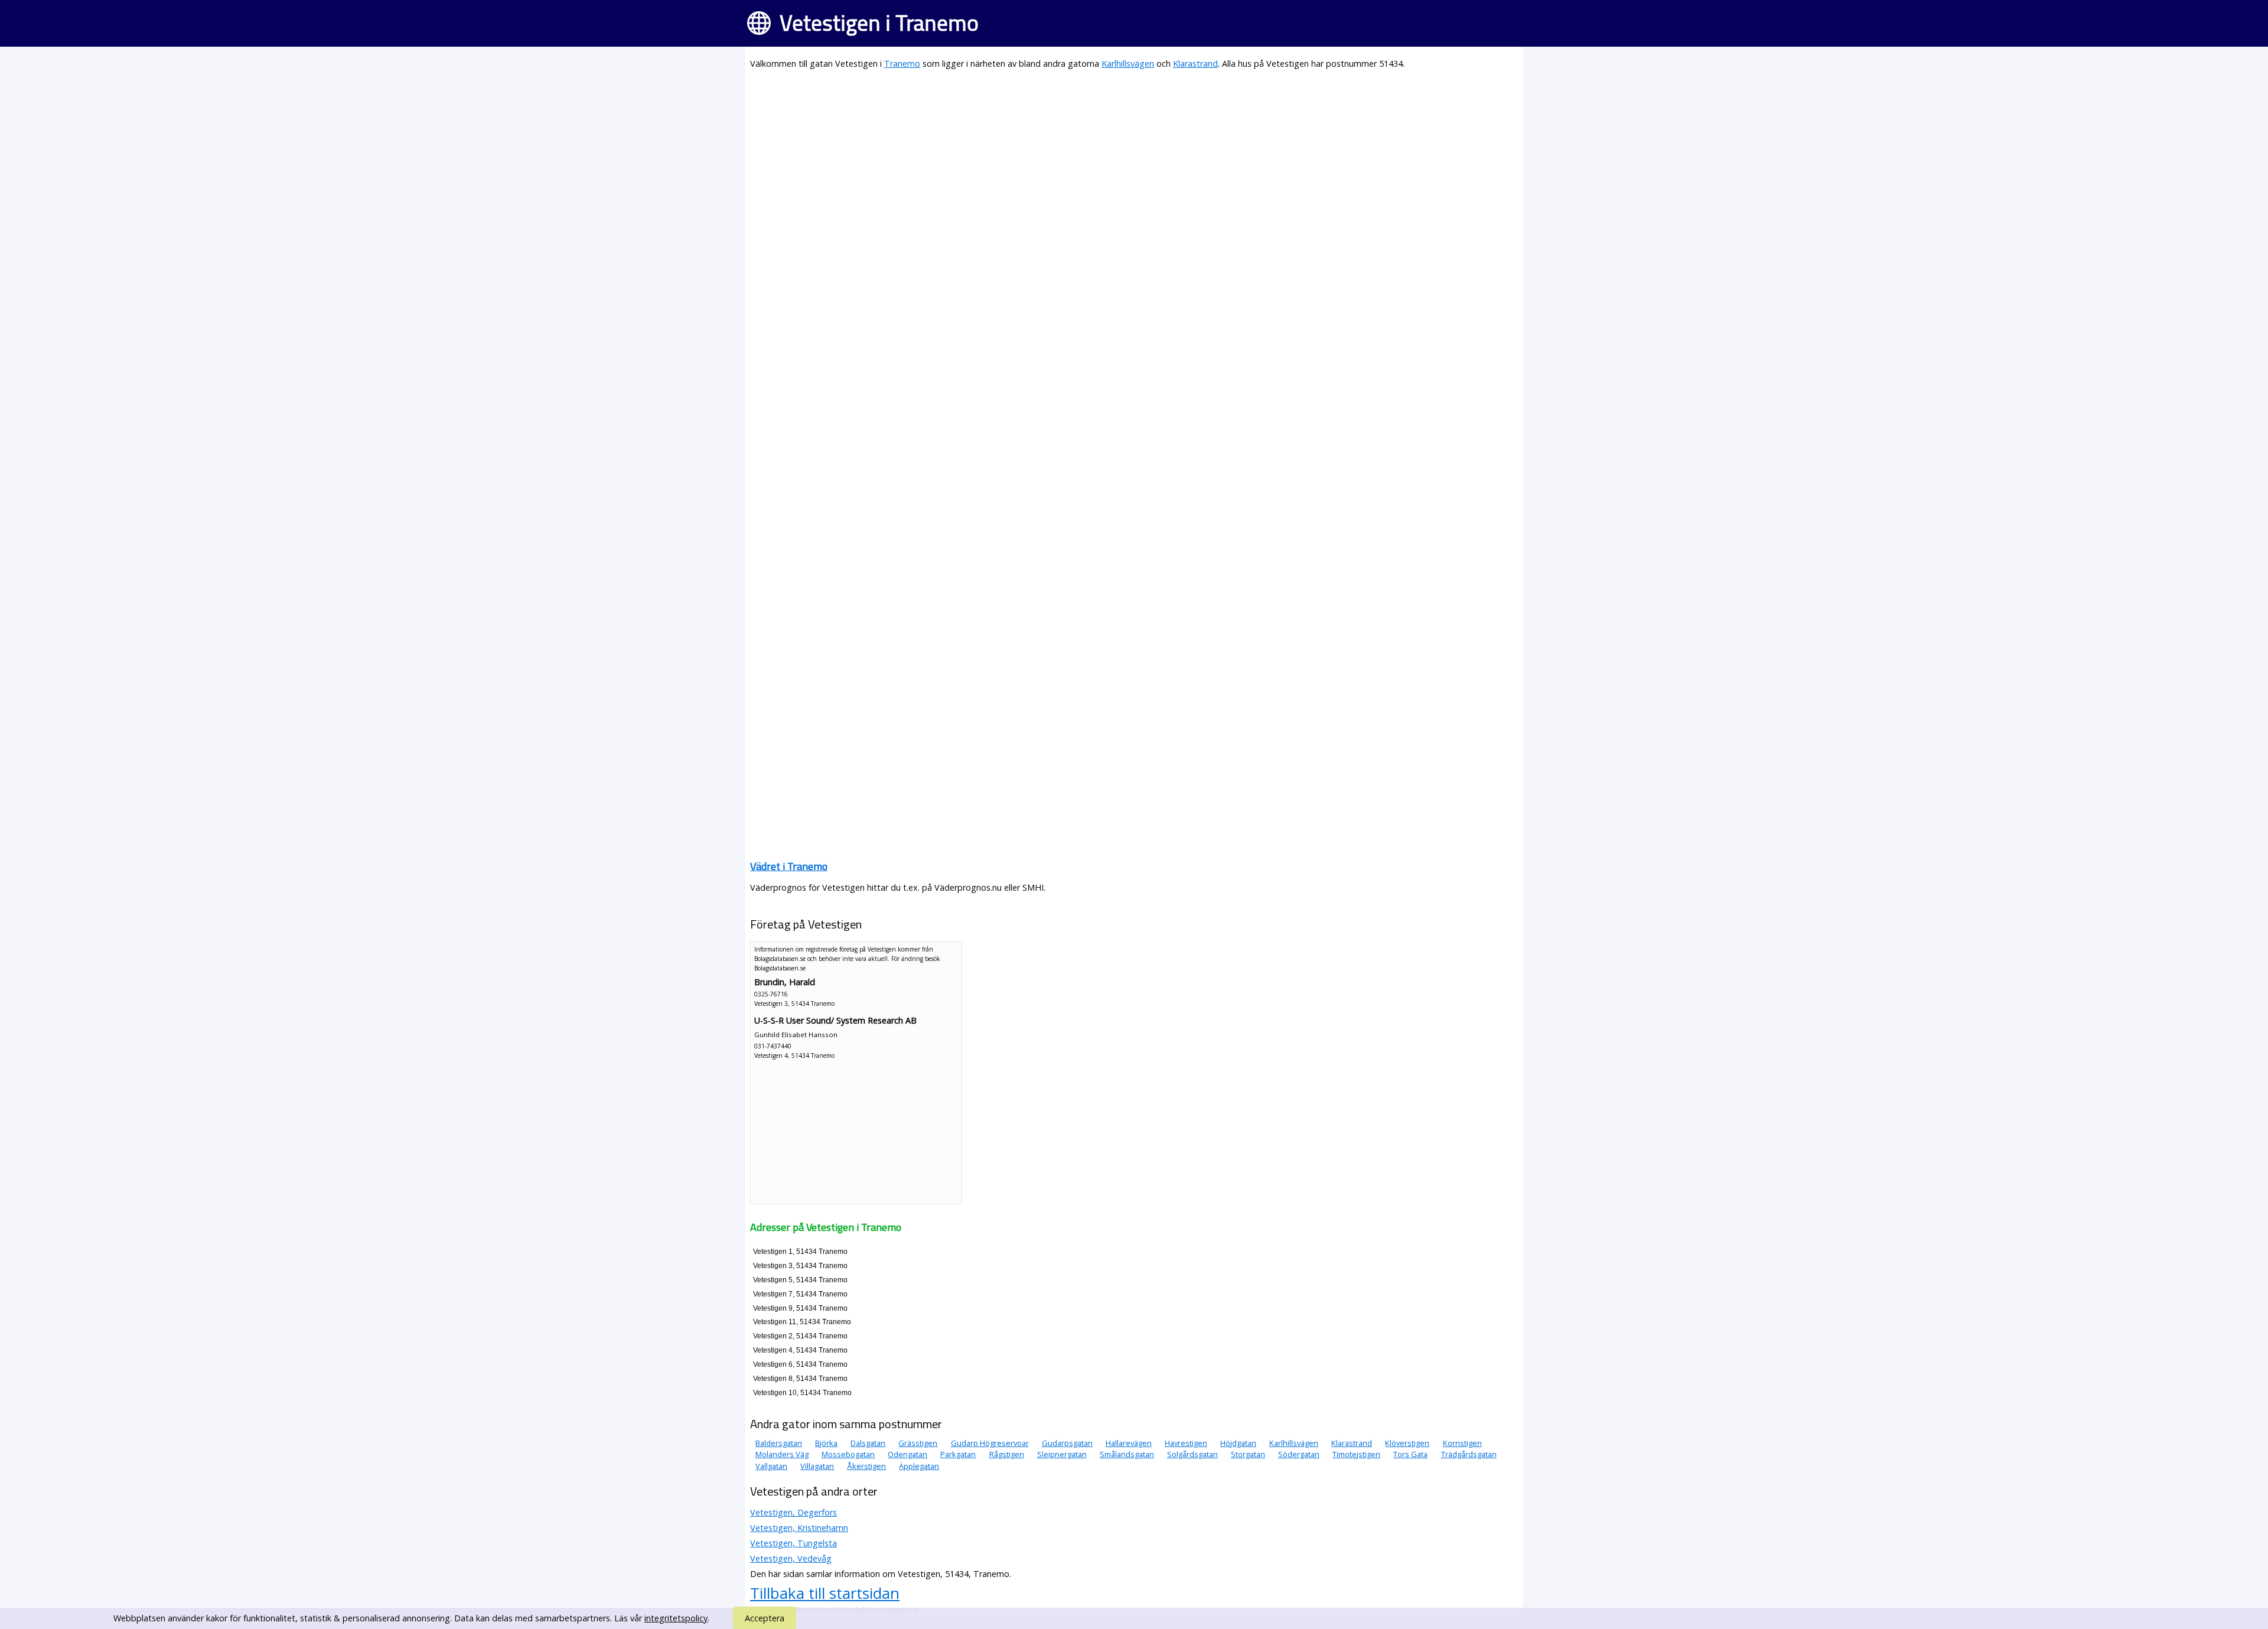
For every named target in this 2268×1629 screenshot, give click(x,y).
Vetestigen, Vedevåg (791, 1558)
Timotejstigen (1356, 1454)
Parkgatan (958, 1454)
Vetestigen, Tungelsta (794, 1543)
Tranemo (902, 63)
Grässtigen (918, 1443)
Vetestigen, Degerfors (794, 1512)
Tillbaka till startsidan (825, 1593)
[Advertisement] (1104, 163)
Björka (826, 1443)
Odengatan (907, 1454)
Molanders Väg (782, 1454)
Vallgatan (771, 1466)
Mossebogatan (848, 1454)
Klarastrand (1195, 63)
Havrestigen (1186, 1443)
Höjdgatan (1238, 1443)
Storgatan (1248, 1454)
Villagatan (817, 1466)
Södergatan (1299, 1454)
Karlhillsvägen (1128, 63)
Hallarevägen (1129, 1443)
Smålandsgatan (1127, 1454)
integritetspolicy (676, 1618)
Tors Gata (1410, 1454)
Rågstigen (1007, 1454)
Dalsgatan (868, 1443)
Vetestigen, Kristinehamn (799, 1528)
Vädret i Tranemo (789, 866)
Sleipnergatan (1062, 1454)
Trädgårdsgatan (1469, 1454)
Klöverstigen (1407, 1443)
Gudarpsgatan (1067, 1443)
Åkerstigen (866, 1466)
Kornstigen (1462, 1443)
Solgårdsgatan (1192, 1454)
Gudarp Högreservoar (990, 1443)
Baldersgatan (779, 1443)
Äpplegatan (919, 1466)
